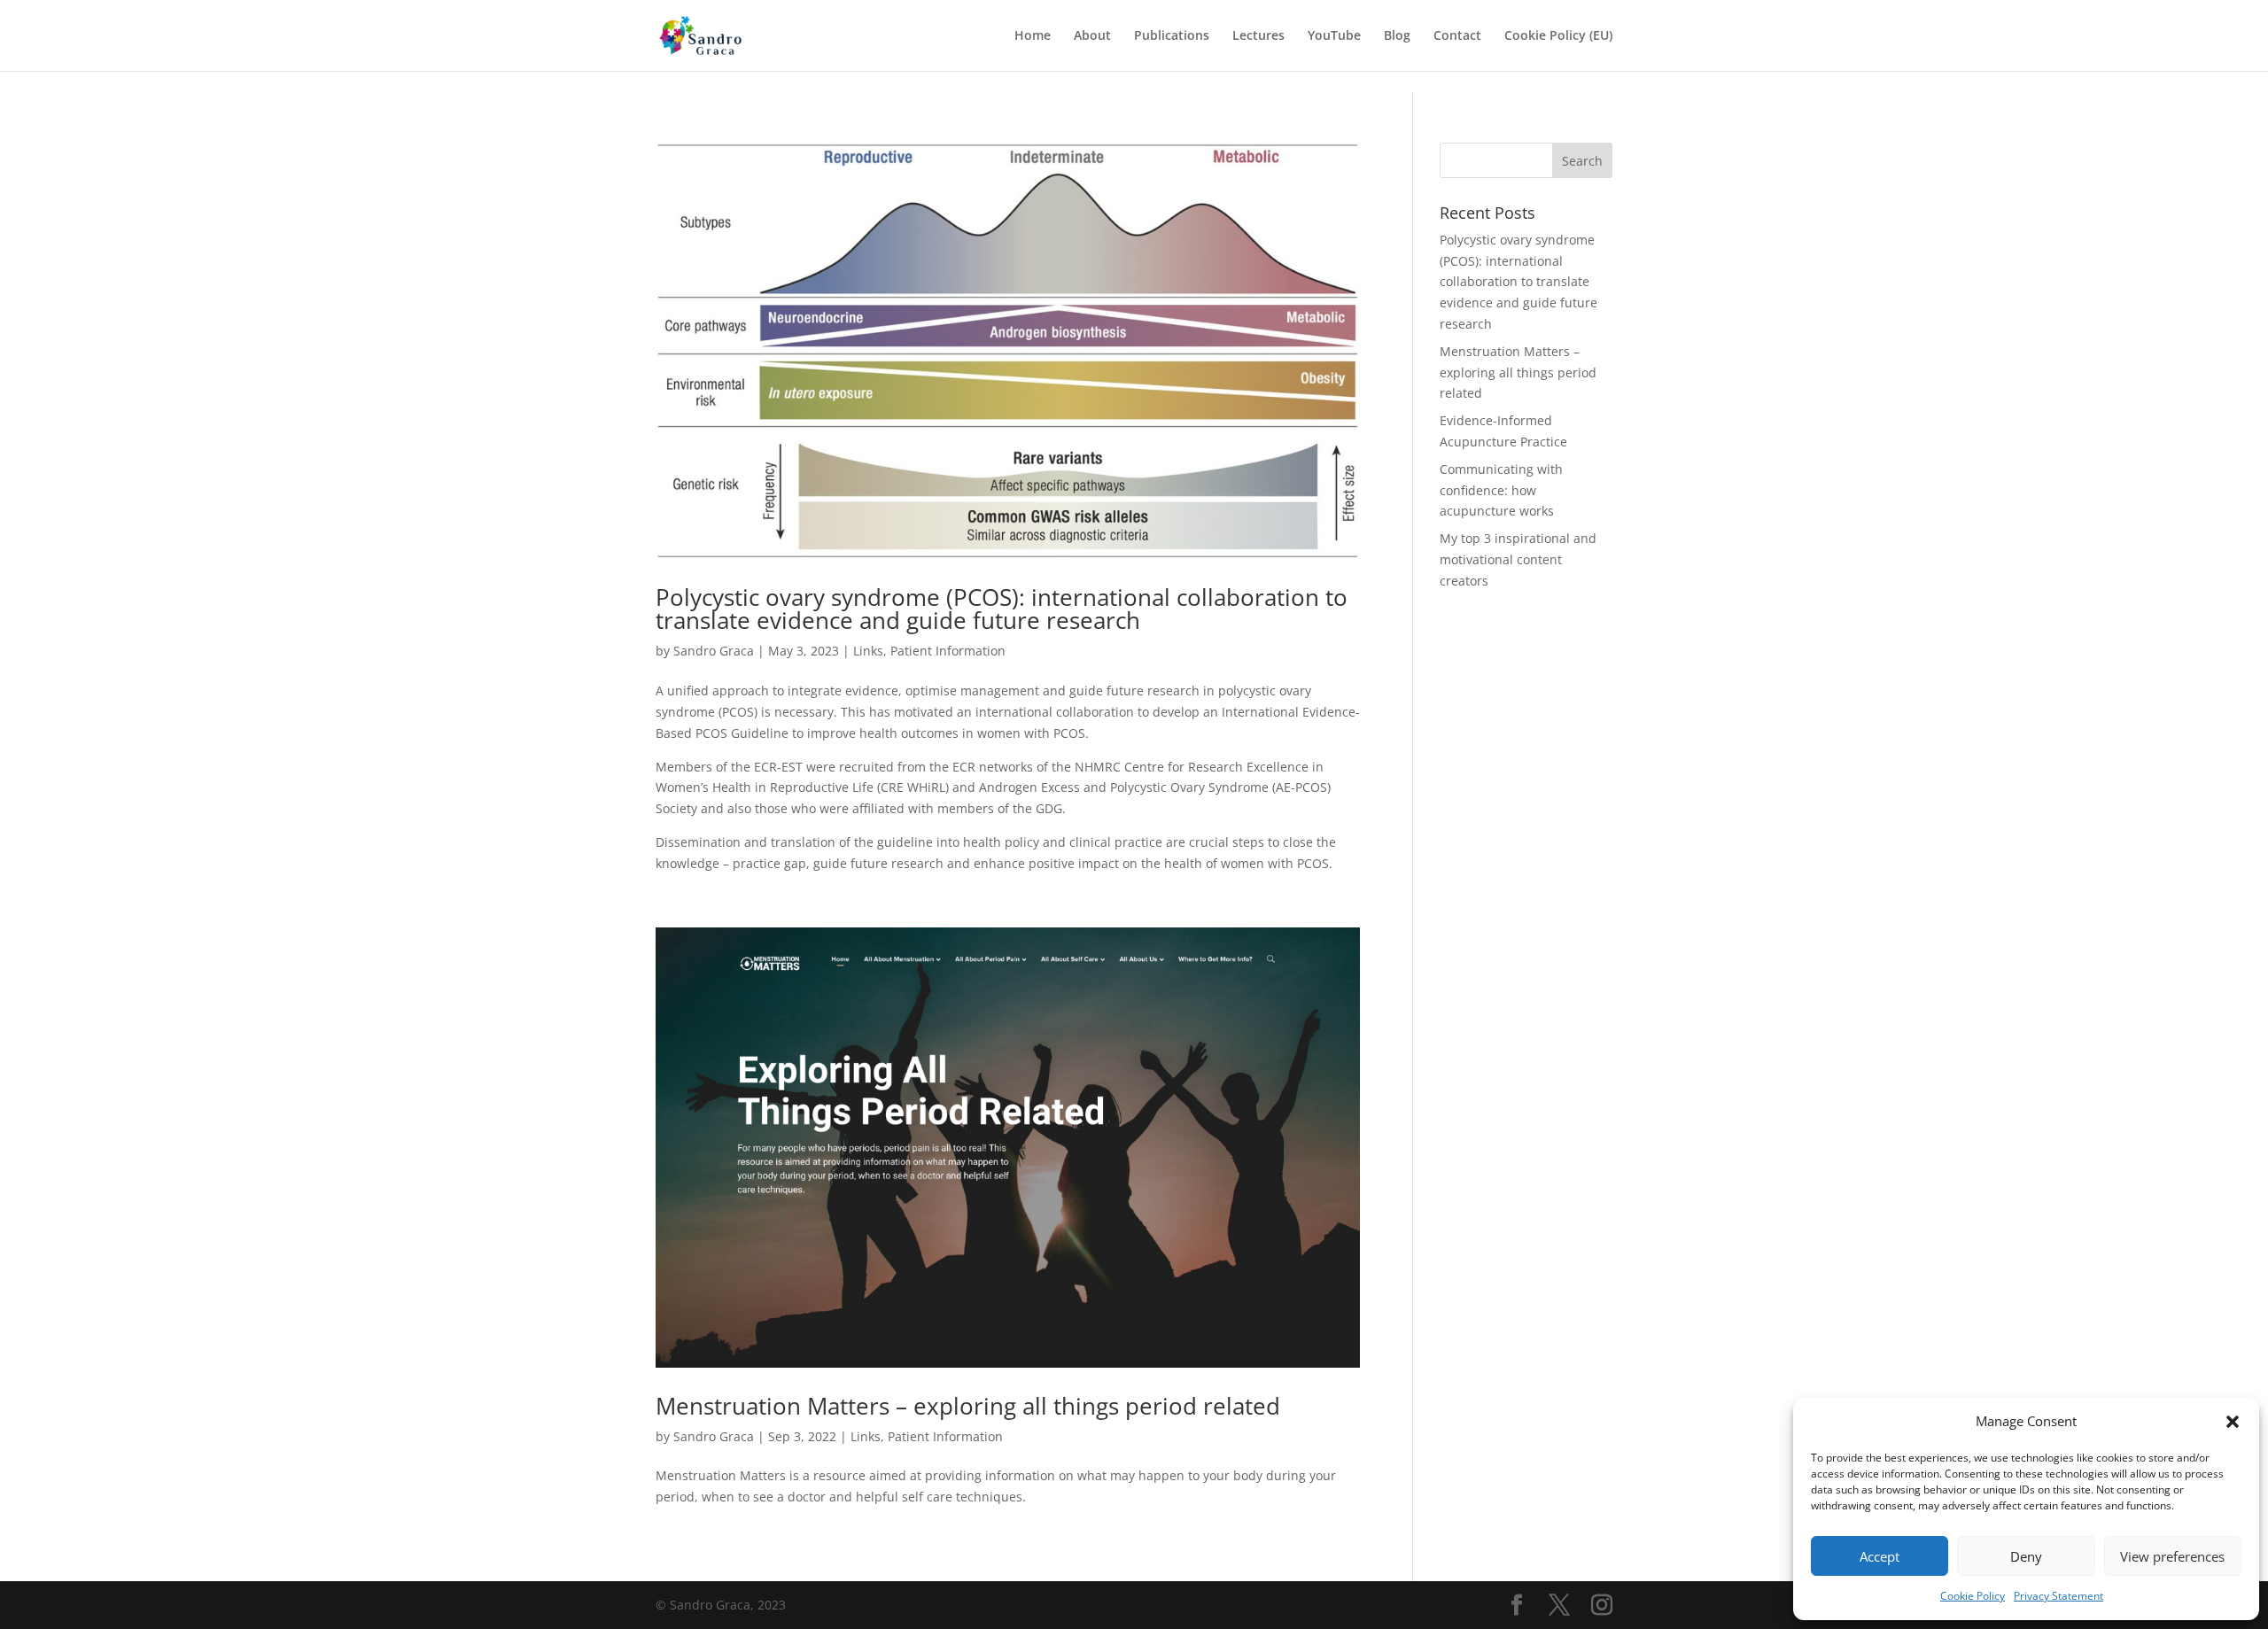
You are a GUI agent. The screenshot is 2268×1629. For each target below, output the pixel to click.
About (1092, 36)
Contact (1457, 36)
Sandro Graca (714, 651)
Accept (1880, 1556)
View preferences (2172, 1556)
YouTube (1334, 36)
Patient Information (948, 651)
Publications (1172, 36)
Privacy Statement (2058, 1596)
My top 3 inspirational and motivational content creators (1518, 559)
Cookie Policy (1973, 1596)
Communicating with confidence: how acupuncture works (1501, 490)
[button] (2233, 1422)
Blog (1397, 36)
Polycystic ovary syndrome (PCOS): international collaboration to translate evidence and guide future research (1002, 609)
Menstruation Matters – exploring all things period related (968, 1406)
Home (1033, 36)
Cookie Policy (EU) (1558, 36)
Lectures (1258, 36)
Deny (2026, 1556)
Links (868, 651)
